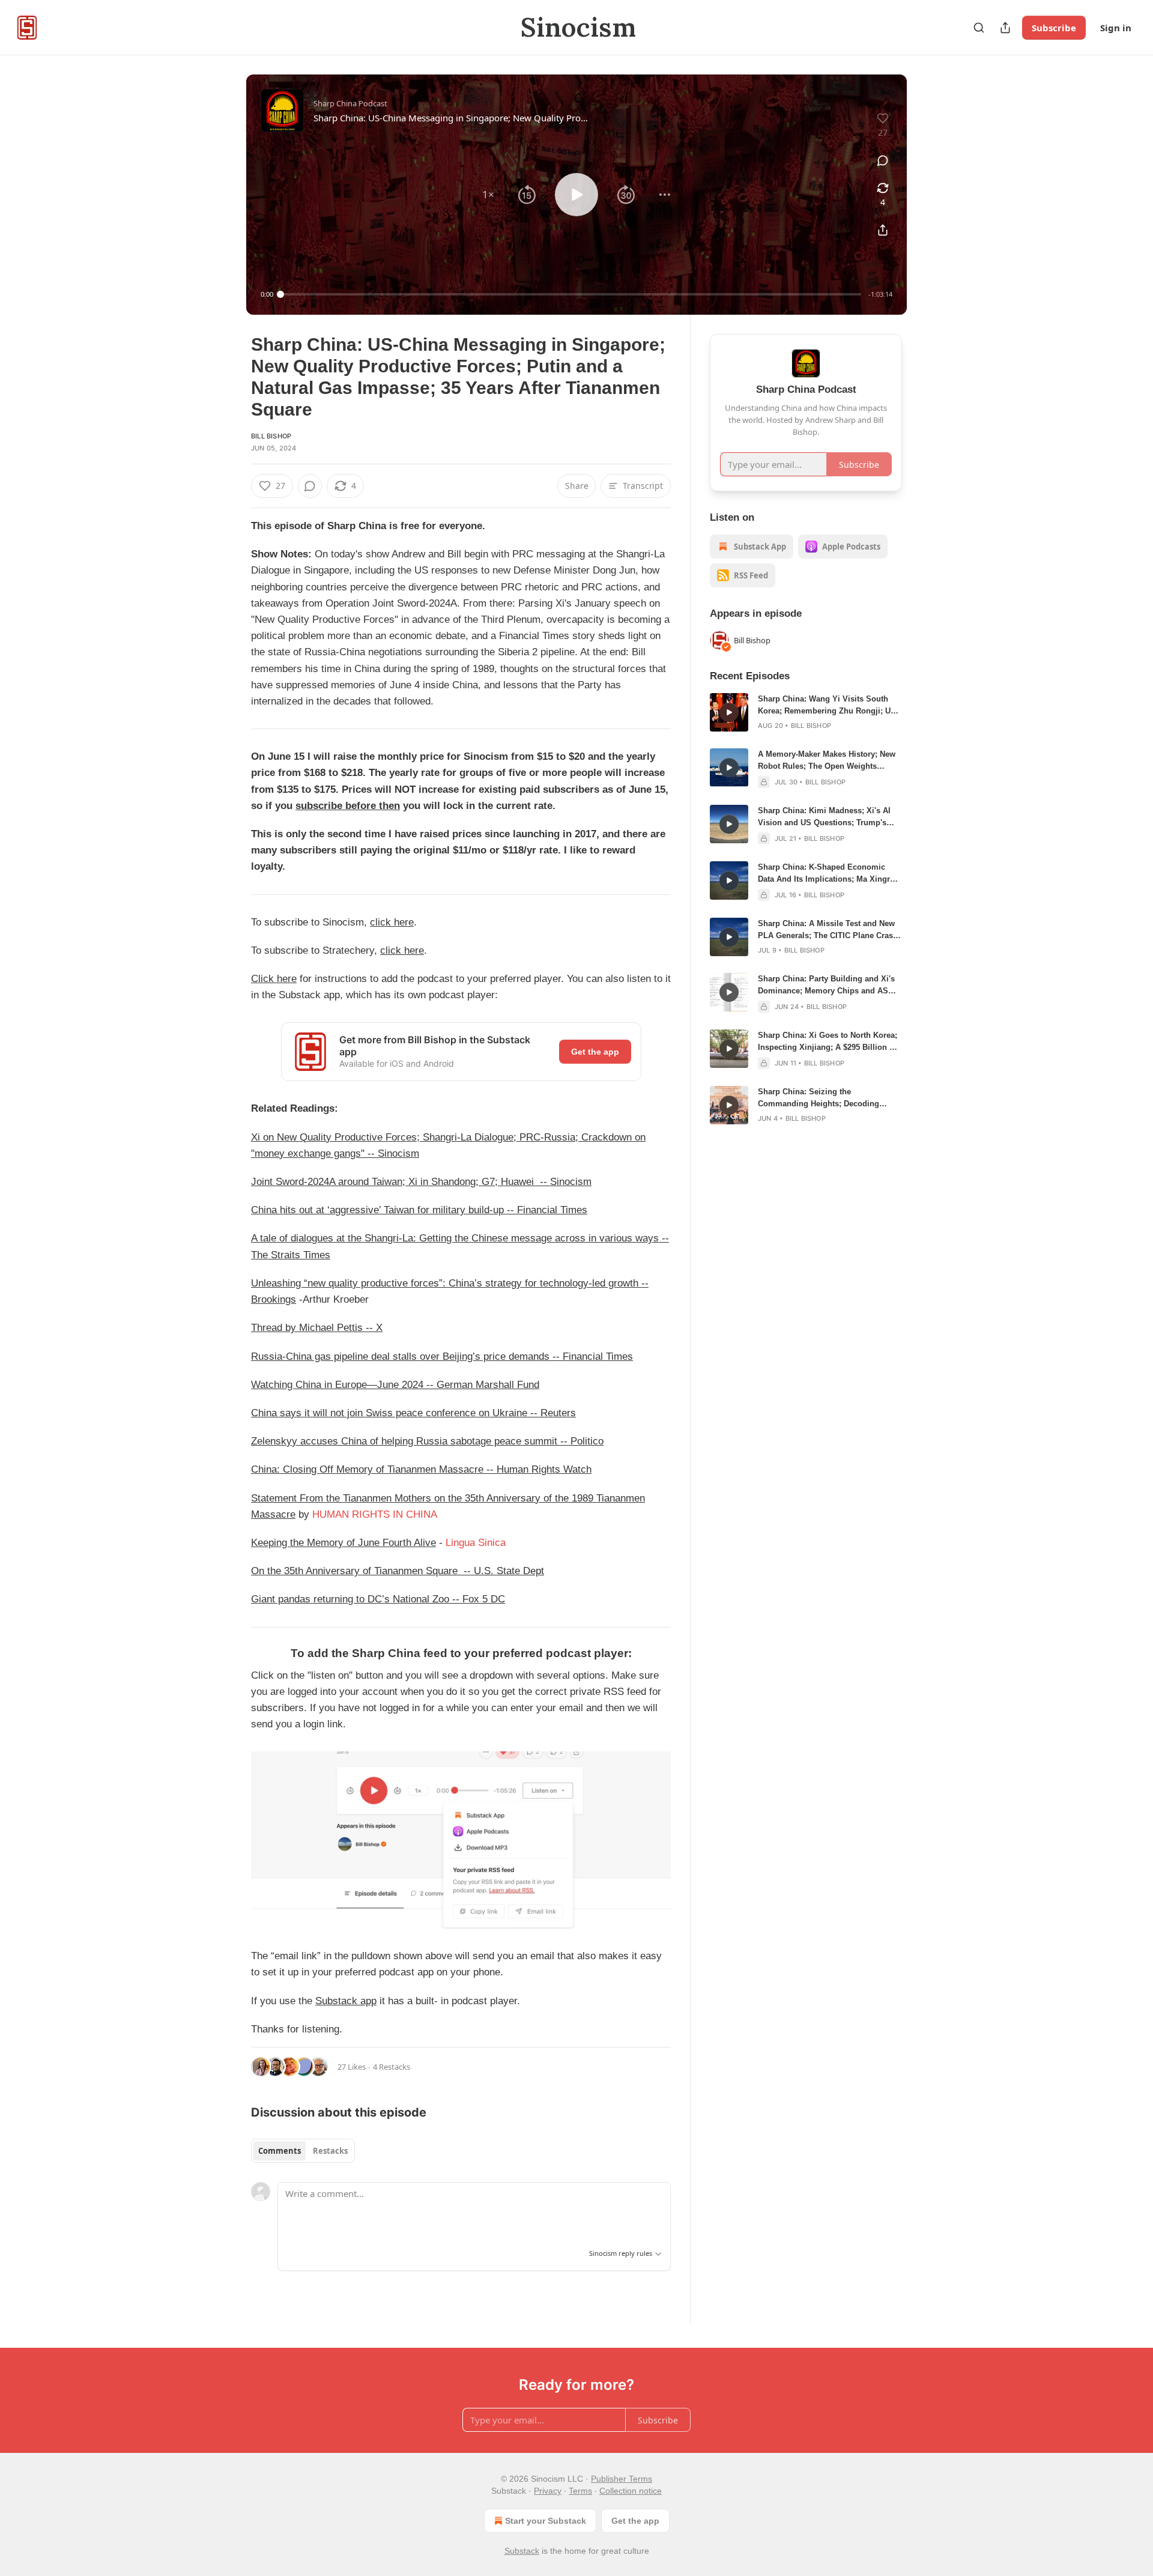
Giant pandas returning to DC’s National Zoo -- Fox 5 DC (378, 1599)
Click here (274, 979)
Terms (580, 2491)
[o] (729, 712)
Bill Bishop (271, 436)
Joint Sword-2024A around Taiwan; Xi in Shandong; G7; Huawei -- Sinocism (421, 1182)
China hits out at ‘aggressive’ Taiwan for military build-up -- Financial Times (419, 1210)
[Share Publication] (1005, 28)
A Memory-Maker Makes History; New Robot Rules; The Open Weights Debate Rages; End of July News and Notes (827, 761)
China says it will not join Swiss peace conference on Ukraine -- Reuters (413, 1413)
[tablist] (303, 2151)
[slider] (571, 294)
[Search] (979, 28)
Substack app (346, 2001)
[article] (806, 712)
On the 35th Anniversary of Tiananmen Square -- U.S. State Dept (398, 1571)
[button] (488, 195)
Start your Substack (546, 2521)
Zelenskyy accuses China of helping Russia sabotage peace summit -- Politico (427, 1441)
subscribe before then (348, 806)
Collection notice (631, 2491)
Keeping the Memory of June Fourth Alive (343, 1543)
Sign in (1116, 28)
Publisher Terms (622, 2479)
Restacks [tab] (330, 2151)
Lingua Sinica (476, 1543)
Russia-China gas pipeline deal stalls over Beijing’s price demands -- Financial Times (442, 1356)
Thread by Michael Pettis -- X (317, 1328)
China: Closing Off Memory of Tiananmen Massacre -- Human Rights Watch (421, 1469)
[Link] (234, 1653)
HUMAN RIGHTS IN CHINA (375, 1514)
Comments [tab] (280, 2151)
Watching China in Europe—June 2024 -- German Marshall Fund (395, 1385)
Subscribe (1054, 28)
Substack (522, 2551)
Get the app (595, 1052)
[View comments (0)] (883, 160)
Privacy (548, 2491)
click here (392, 922)
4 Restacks (392, 2067)
